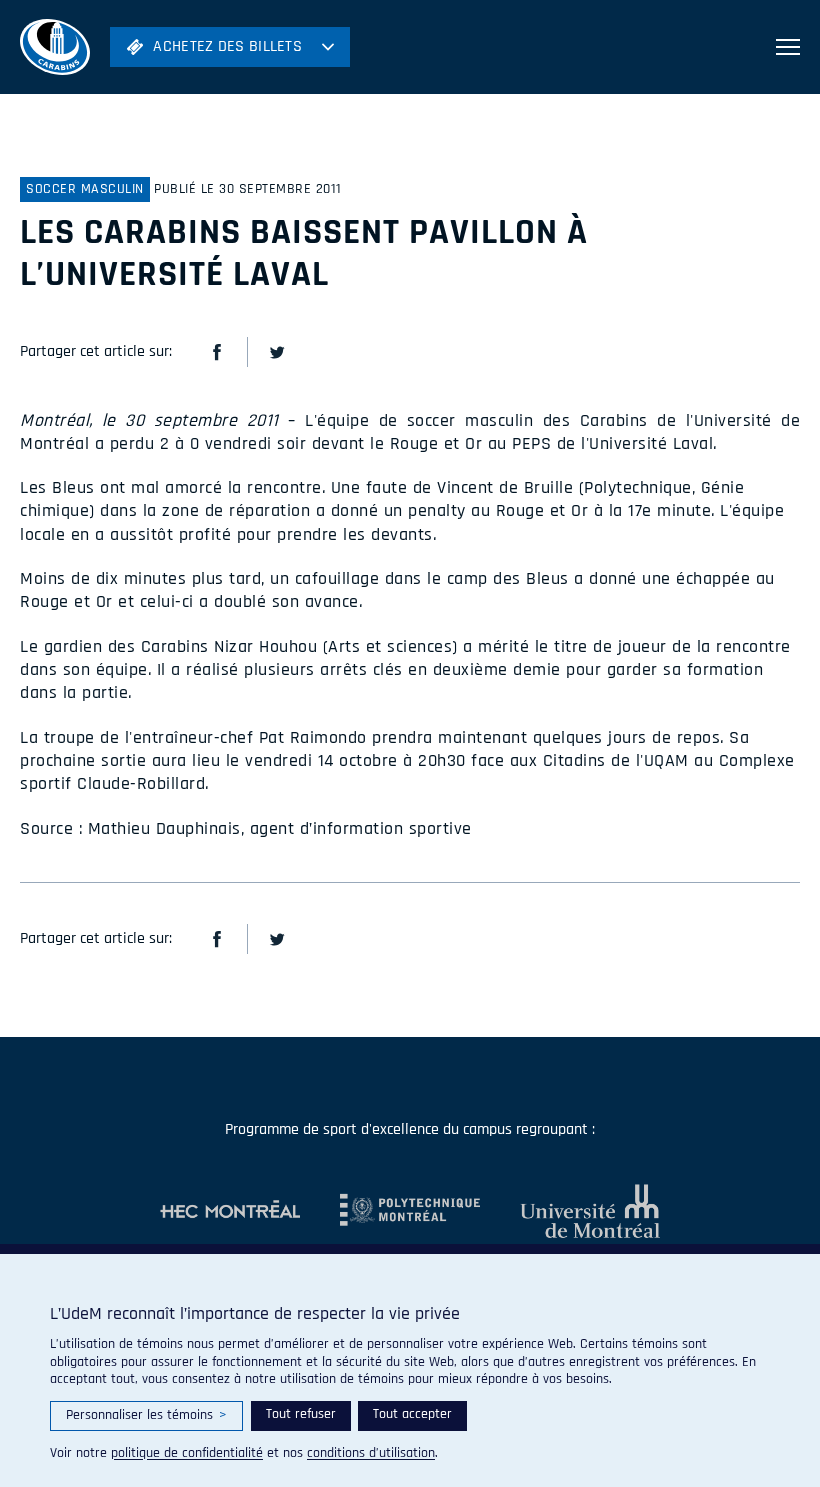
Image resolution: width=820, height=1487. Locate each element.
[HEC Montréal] (230, 1211)
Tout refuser (301, 1414)
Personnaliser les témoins (146, 1415)
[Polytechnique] (390, 1211)
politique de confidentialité (187, 1453)
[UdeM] (570, 1211)
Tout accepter (412, 1414)
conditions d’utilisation (371, 1453)
